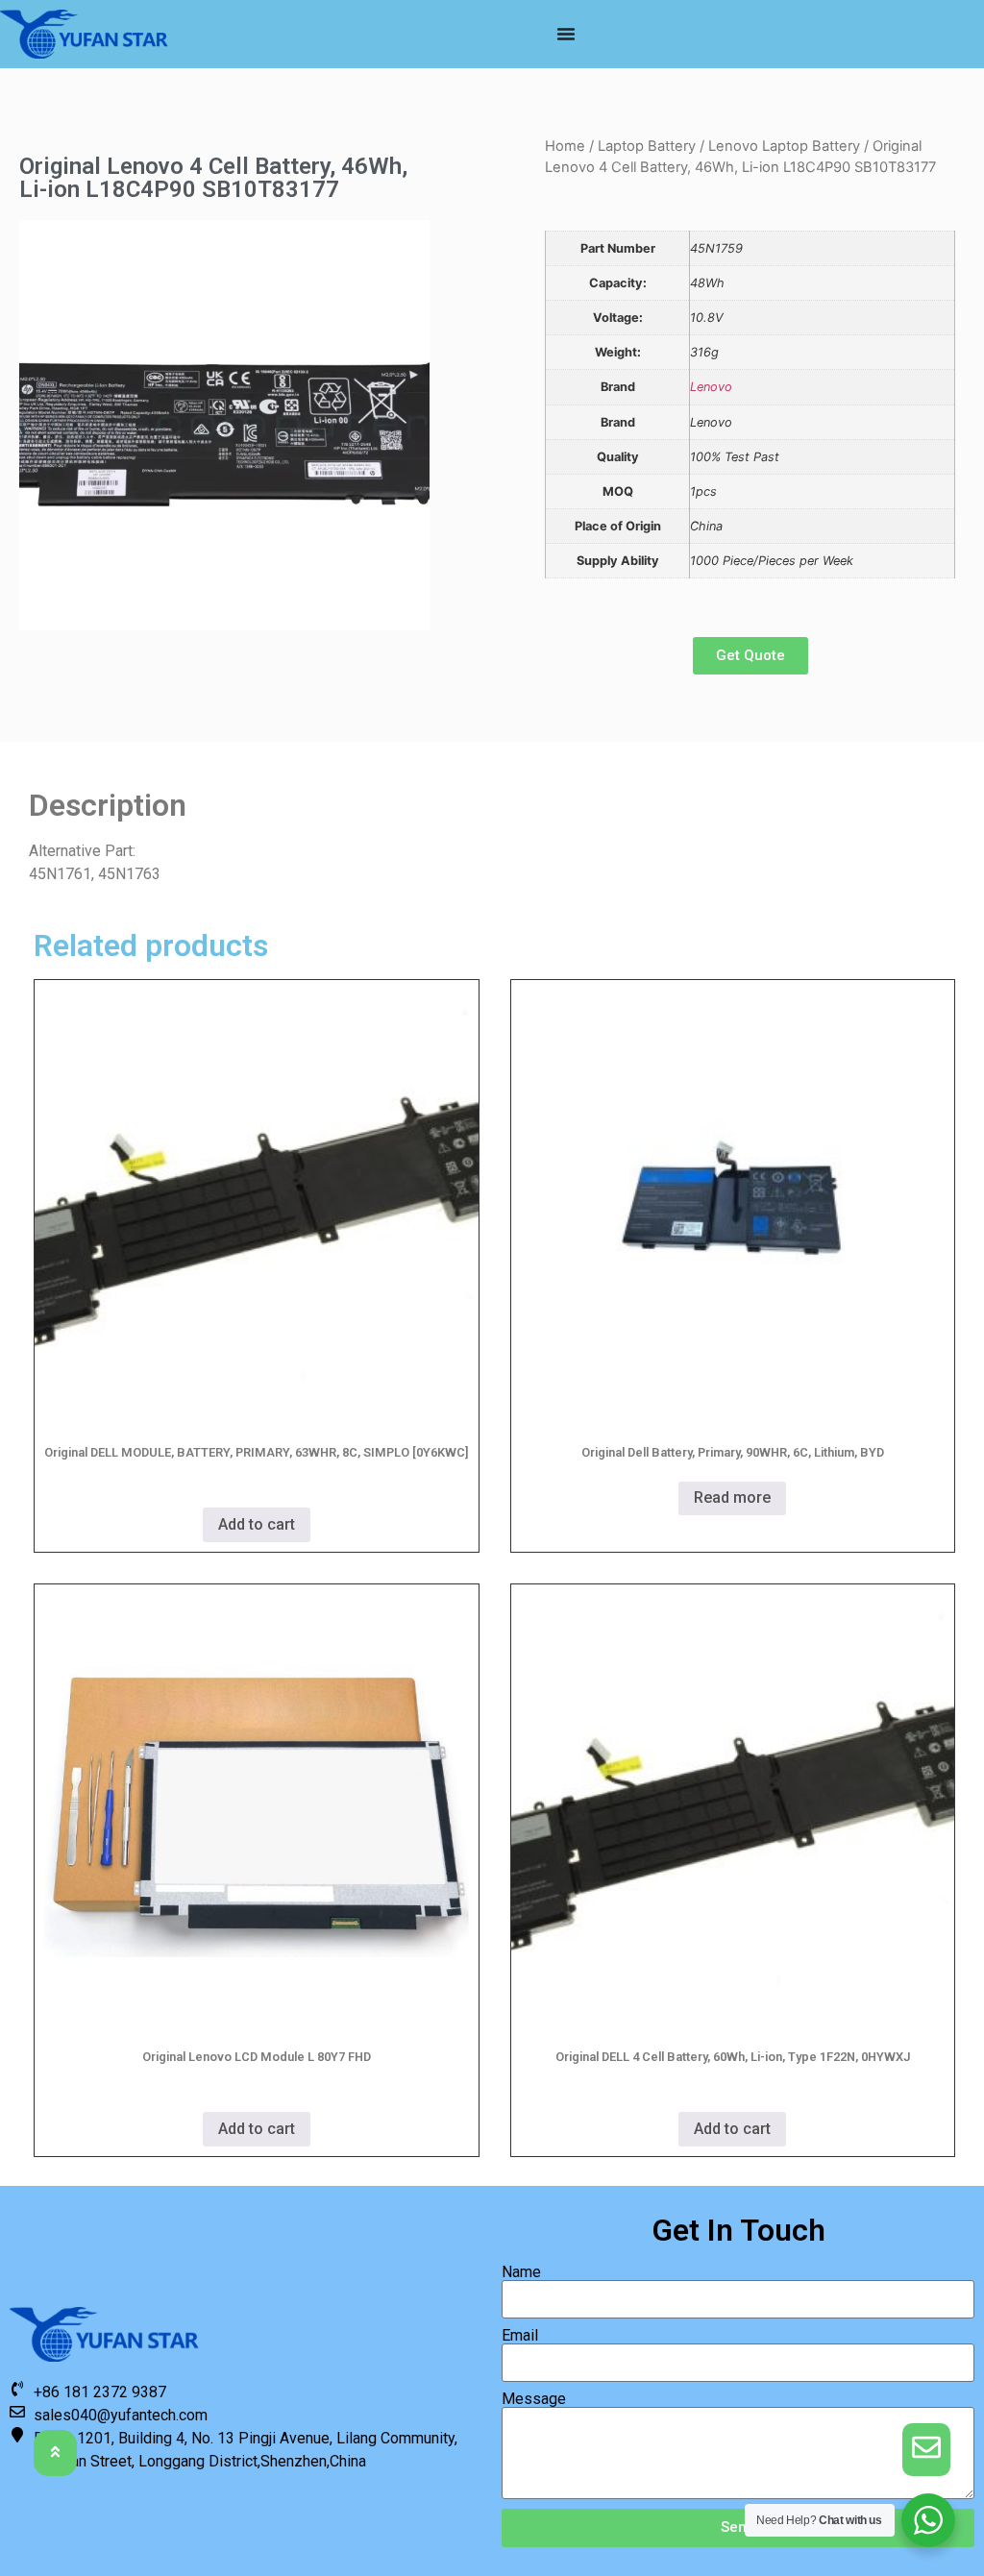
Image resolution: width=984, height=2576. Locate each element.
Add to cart (257, 1524)
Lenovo (711, 387)
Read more (732, 1497)
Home (565, 146)
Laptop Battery (647, 146)
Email (520, 2336)
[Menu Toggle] (566, 34)
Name (521, 2272)
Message (534, 2399)
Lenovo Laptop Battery (784, 146)
